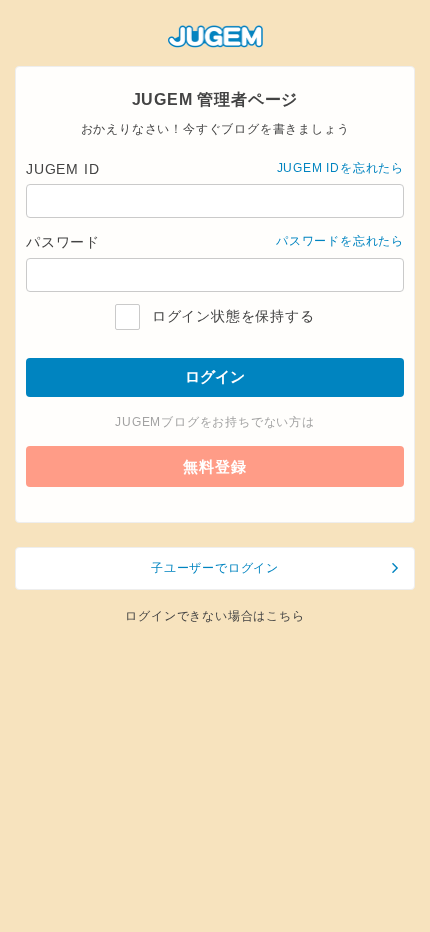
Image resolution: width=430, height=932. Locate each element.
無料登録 (214, 466)
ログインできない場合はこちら (214, 616)
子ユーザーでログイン (215, 568)
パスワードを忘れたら (340, 241)
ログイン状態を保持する (230, 316)
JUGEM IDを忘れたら (340, 168)
